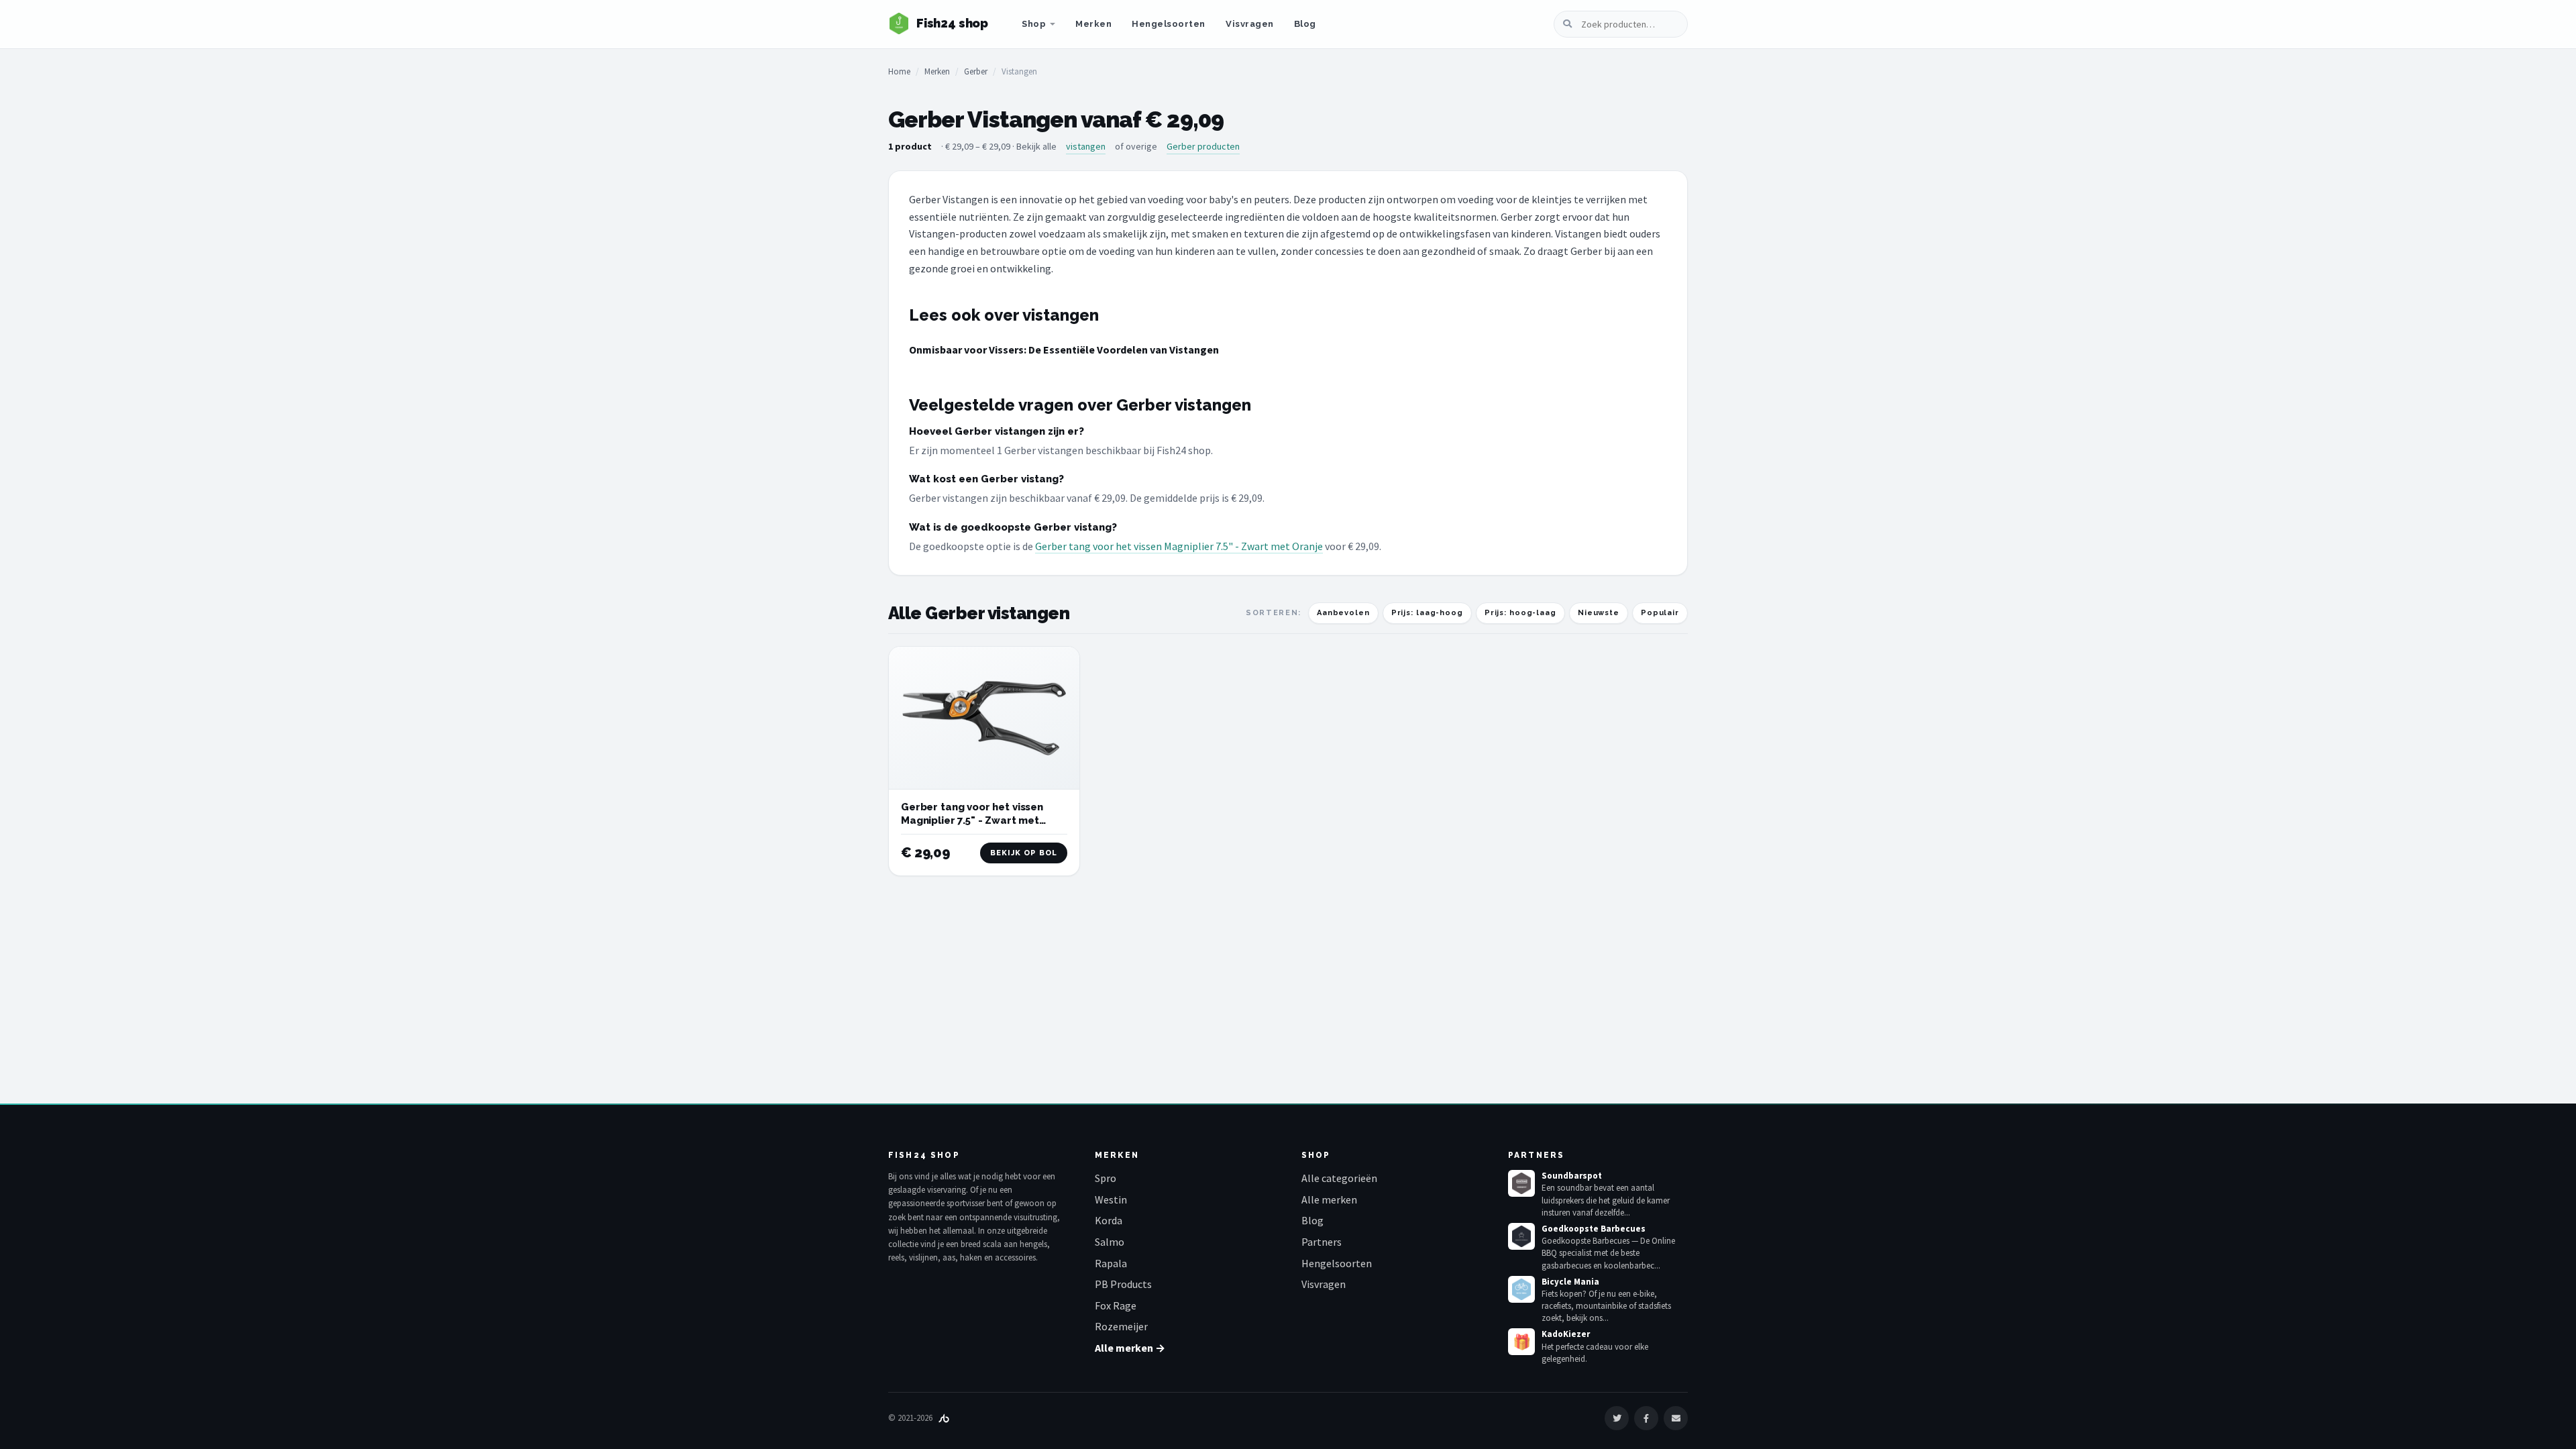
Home (899, 71)
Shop (1034, 24)
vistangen (1086, 146)
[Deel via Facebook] (1646, 1418)
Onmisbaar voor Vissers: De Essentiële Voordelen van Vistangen (1064, 350)
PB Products (1123, 1284)
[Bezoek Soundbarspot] (1521, 1183)
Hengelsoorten (1169, 24)
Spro (1106, 1178)
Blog (1305, 24)
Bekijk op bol (1024, 853)
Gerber (976, 71)
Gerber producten (1203, 146)
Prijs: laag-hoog (1427, 613)
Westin (1111, 1199)
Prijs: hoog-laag (1520, 613)
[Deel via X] (1617, 1418)
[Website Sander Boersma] (944, 1418)
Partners (1322, 1242)
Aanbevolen (1343, 613)
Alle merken (1329, 1199)
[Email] (1676, 1418)
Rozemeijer (1121, 1326)
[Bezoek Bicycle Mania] (1521, 1289)
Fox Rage (1116, 1305)
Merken (1093, 24)
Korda (1109, 1220)
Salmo (1110, 1242)
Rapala (1111, 1263)
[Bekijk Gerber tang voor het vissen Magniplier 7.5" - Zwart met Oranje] (984, 718)
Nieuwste (1599, 613)
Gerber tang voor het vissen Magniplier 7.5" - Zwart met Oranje (1179, 546)
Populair (1660, 613)
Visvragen (1250, 24)
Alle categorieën (1339, 1178)
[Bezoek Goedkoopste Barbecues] (1521, 1236)
